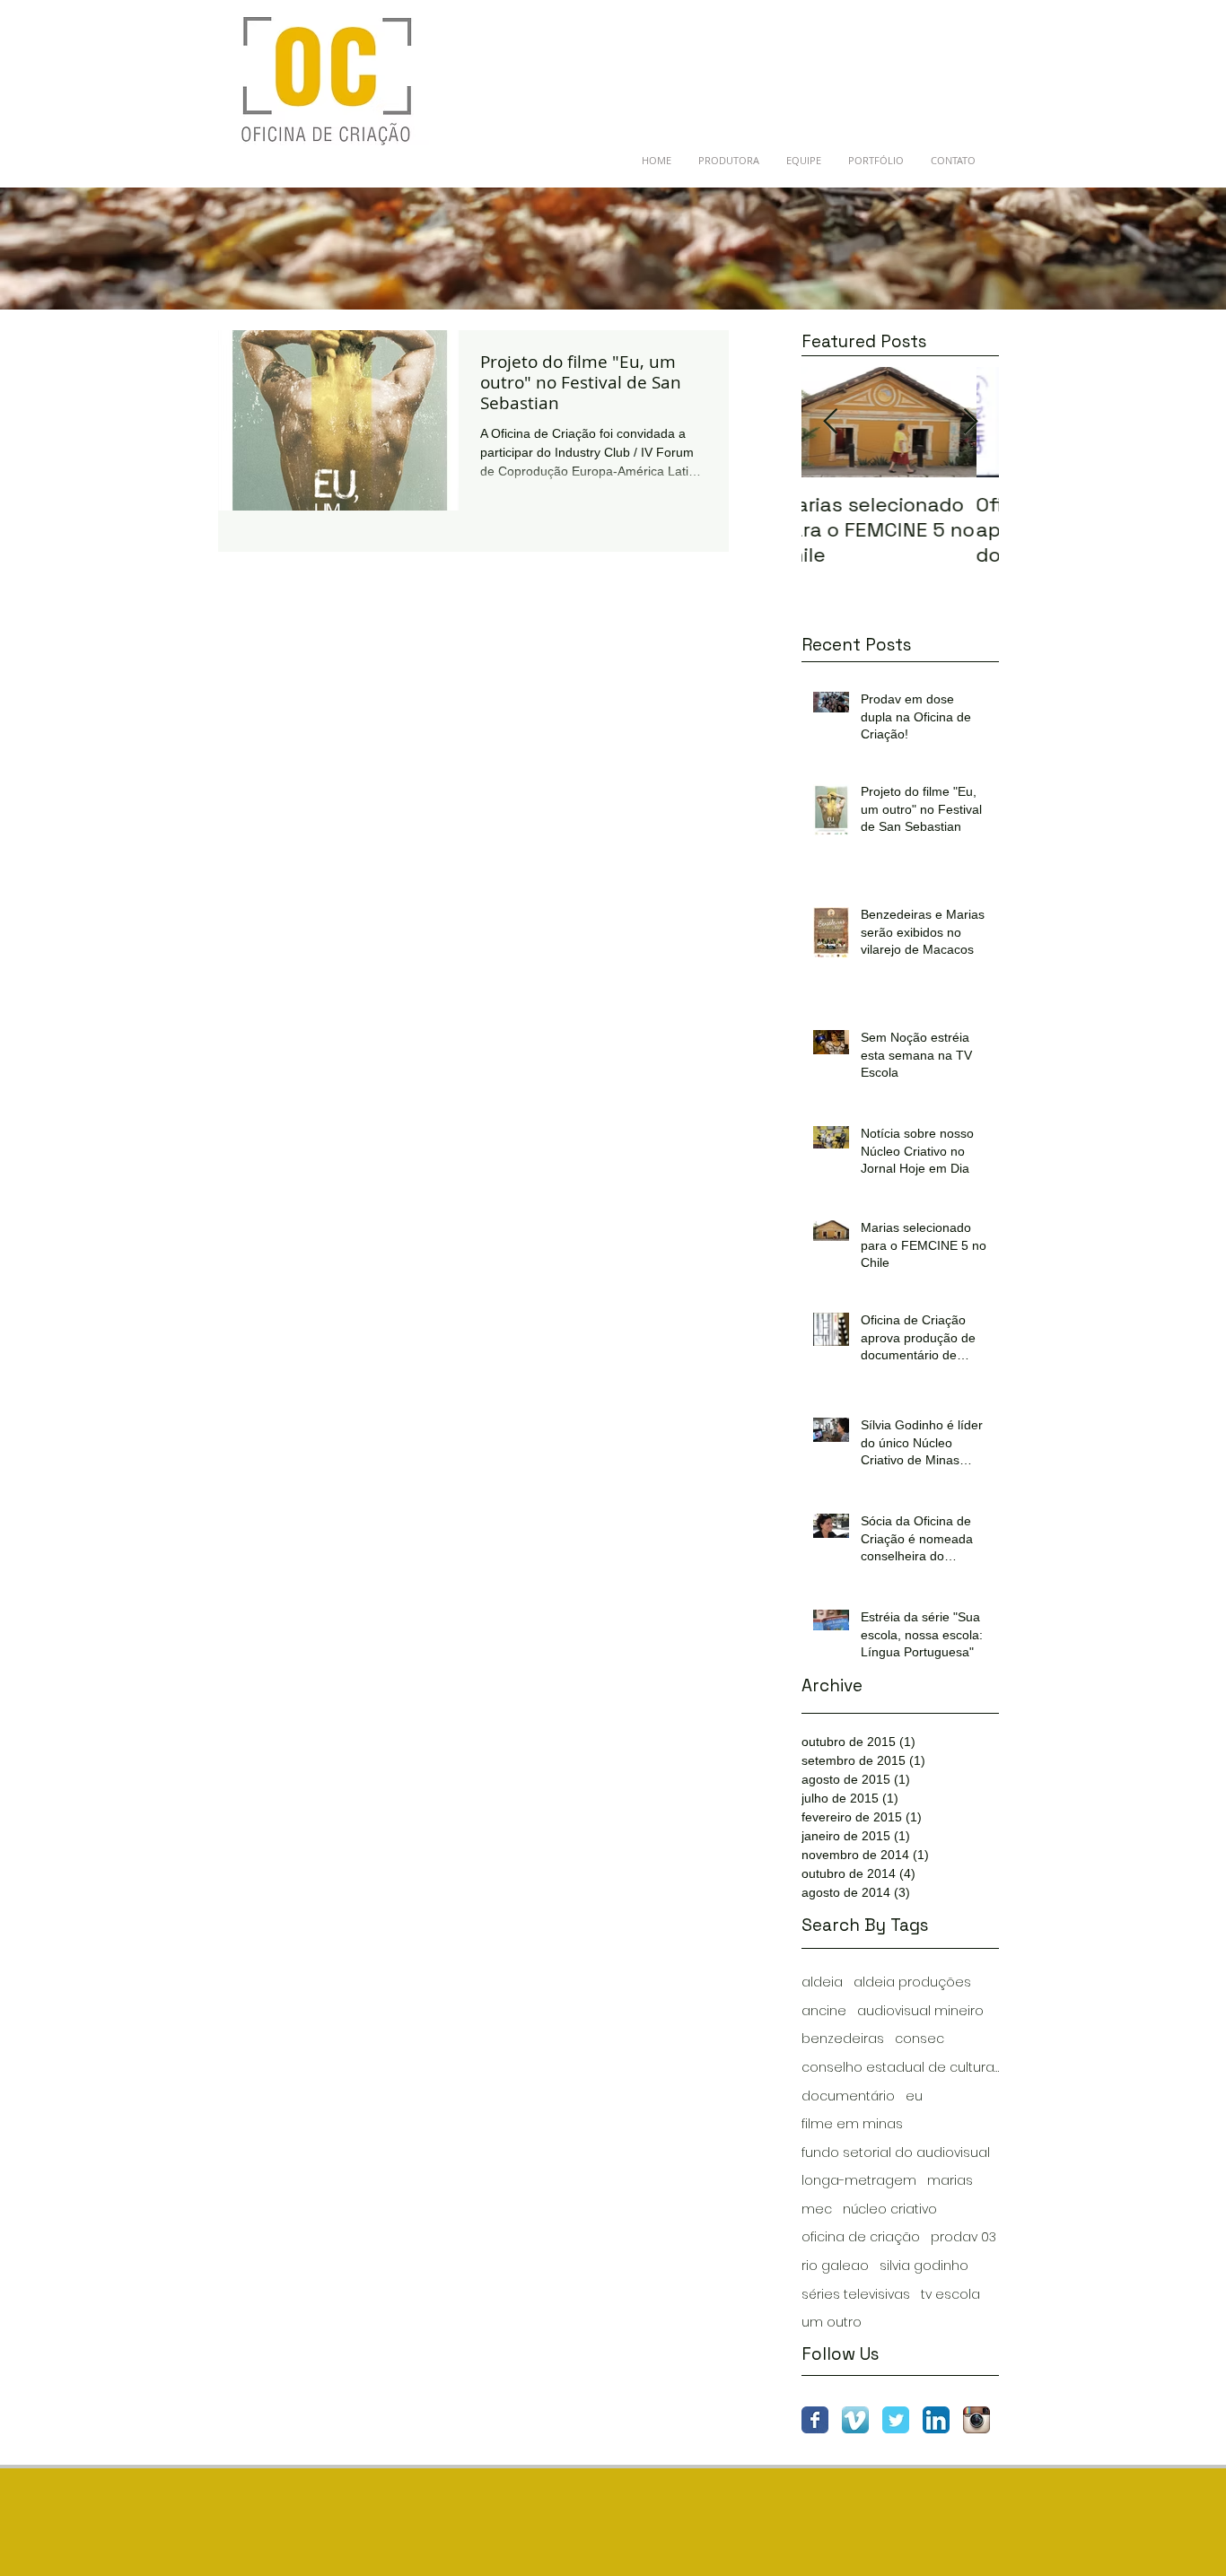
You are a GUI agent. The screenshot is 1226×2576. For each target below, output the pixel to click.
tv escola (950, 2295)
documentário (848, 2096)
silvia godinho (924, 2266)
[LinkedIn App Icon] (936, 2420)
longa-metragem (859, 2181)
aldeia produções (912, 1982)
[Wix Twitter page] (896, 2420)
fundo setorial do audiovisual (896, 2153)
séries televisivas (856, 2295)
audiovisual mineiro (920, 2011)
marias (950, 2181)
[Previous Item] (830, 422)
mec (817, 2209)
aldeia (822, 1982)
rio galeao (835, 2266)
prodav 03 (963, 2237)
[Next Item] (970, 422)
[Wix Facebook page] (815, 2420)
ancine (824, 2011)
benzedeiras (843, 2039)
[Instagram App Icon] (976, 2420)
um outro (832, 2323)
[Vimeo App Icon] (855, 2420)
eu (914, 2096)
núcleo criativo (890, 2209)
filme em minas (852, 2124)
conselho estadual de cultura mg (900, 2068)
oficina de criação (861, 2237)
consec (919, 2039)
